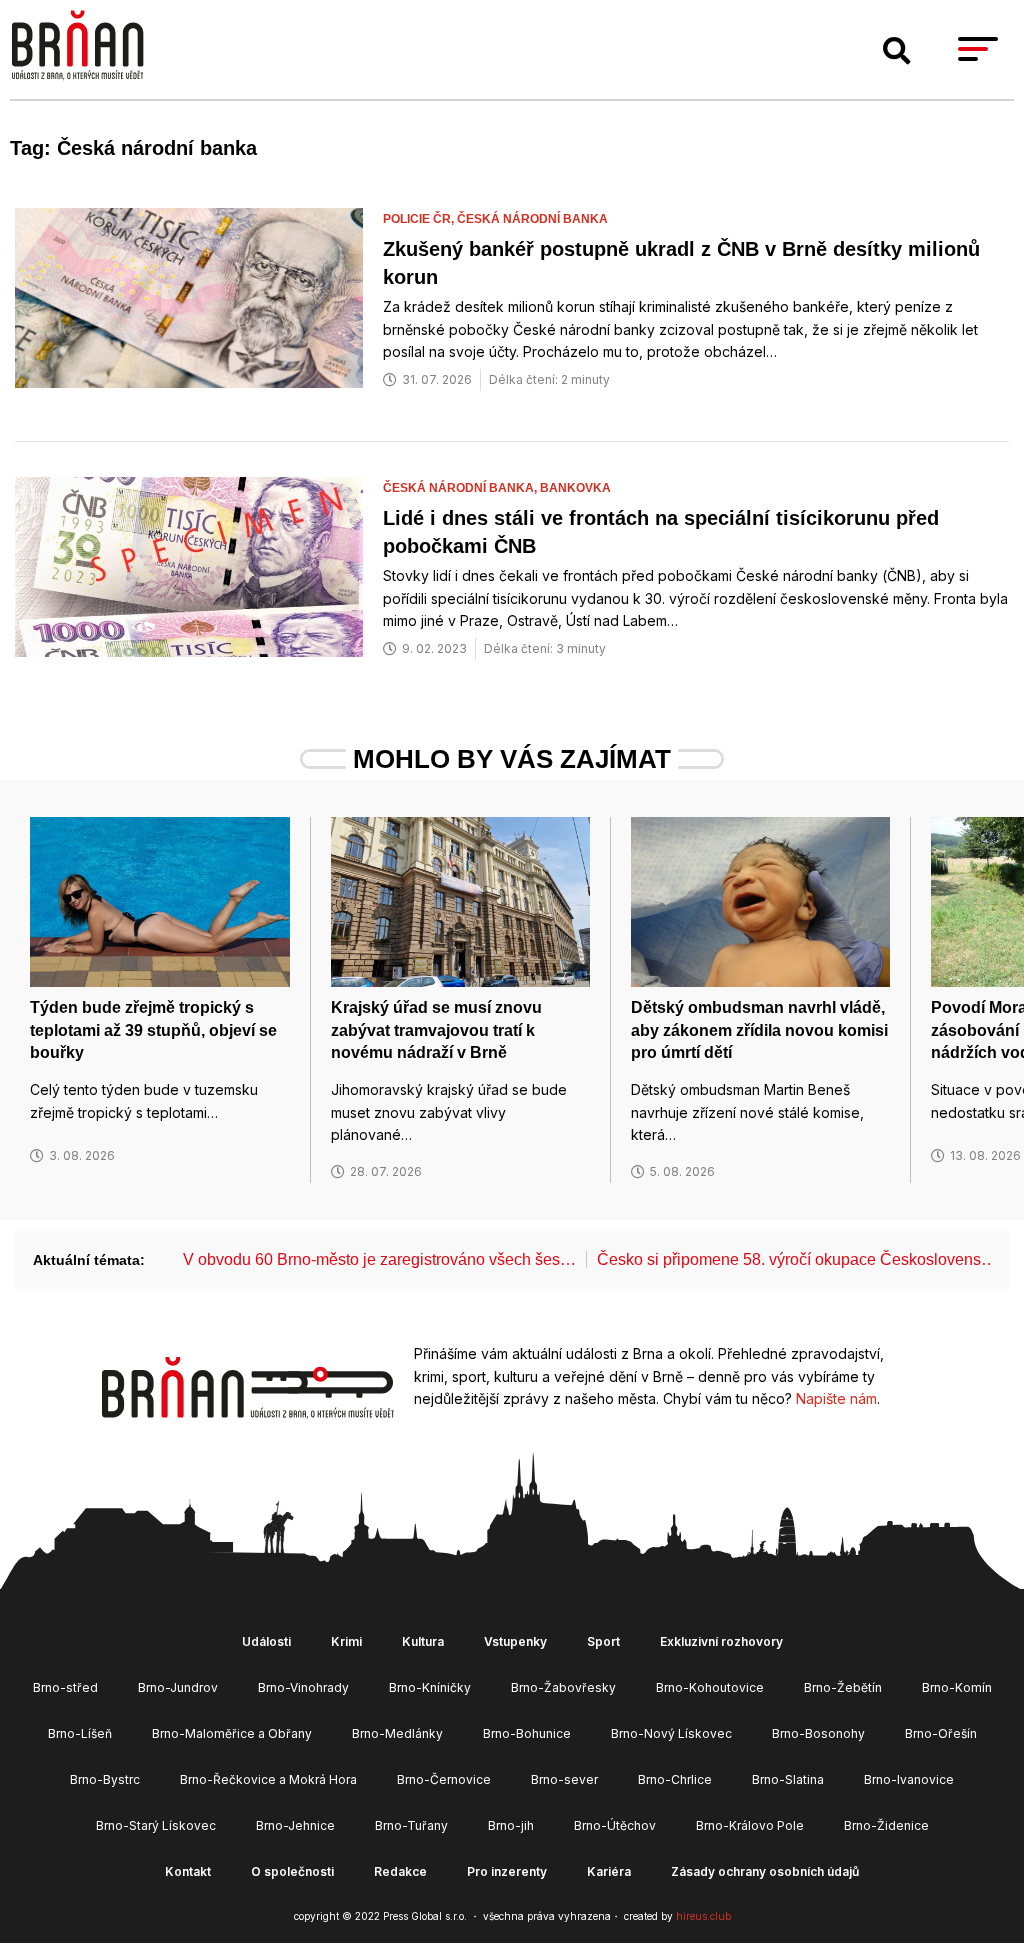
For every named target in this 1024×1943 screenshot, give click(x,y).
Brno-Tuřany (411, 1825)
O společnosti (292, 1871)
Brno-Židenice (886, 1825)
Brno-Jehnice (295, 1825)
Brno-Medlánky (397, 1733)
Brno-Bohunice (527, 1733)
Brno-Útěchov (615, 1825)
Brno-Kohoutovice (710, 1687)
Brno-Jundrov (178, 1687)
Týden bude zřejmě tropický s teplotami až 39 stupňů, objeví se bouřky (153, 1030)
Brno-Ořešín (941, 1733)
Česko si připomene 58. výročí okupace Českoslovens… (797, 1259)
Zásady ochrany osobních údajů (765, 1871)
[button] (897, 51)
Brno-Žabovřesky (563, 1687)
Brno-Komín (957, 1687)
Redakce (400, 1871)
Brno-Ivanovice (909, 1779)
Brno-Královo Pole (750, 1825)
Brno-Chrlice (675, 1779)
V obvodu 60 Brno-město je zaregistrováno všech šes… (379, 1259)
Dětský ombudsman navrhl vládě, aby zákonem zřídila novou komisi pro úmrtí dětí (759, 1030)
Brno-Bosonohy (818, 1733)
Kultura (423, 1641)
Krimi (346, 1641)
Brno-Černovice (444, 1779)
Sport (603, 1641)
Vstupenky (515, 1641)
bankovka (575, 488)
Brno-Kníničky (430, 1687)
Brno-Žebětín (843, 1687)
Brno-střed (65, 1687)
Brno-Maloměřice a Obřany (232, 1733)
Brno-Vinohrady (303, 1687)
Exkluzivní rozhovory (721, 1641)
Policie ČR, (420, 219)
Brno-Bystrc (105, 1779)
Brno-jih (511, 1825)
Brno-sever (564, 1779)
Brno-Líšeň (80, 1733)
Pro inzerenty (507, 1871)
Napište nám (836, 1398)
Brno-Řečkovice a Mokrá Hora (268, 1779)
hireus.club (703, 1916)
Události (266, 1641)
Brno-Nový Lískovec (671, 1733)
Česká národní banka (532, 219)
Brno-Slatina (788, 1779)
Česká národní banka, (461, 488)
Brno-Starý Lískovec (156, 1825)
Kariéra (609, 1871)
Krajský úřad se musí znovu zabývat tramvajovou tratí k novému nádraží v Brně (436, 1030)
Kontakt (188, 1871)
